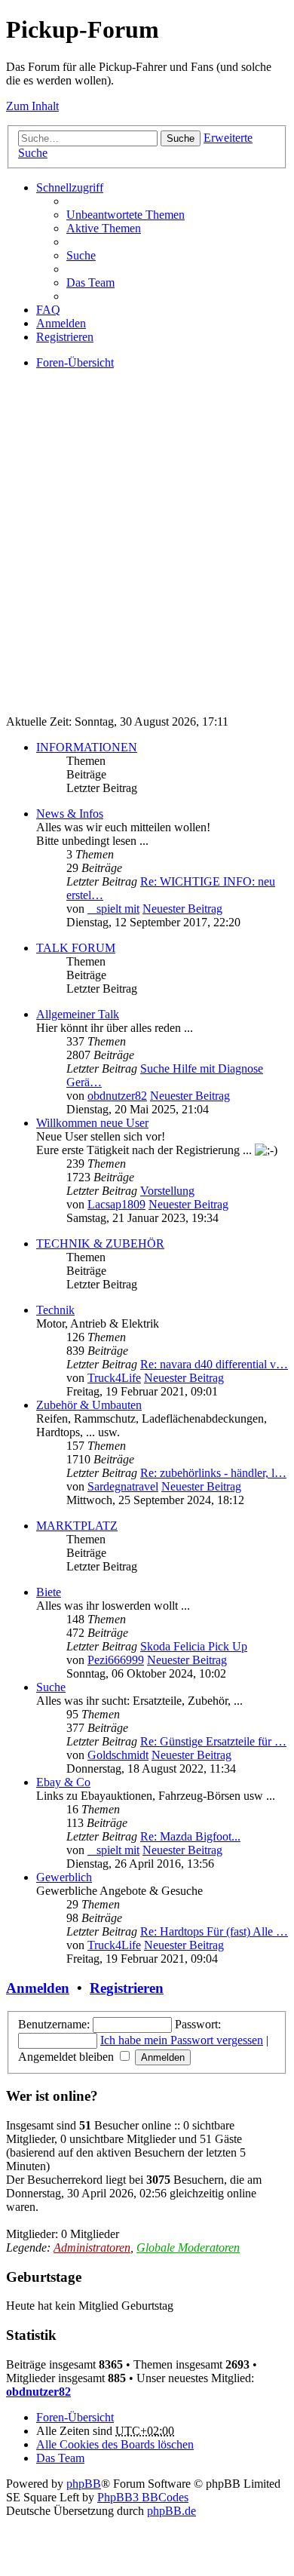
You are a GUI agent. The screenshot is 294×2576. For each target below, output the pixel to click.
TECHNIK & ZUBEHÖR (100, 1243)
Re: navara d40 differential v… (214, 1364)
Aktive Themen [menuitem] (104, 228)
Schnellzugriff (70, 187)
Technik (55, 1310)
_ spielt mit (113, 909)
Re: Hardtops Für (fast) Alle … (214, 1931)
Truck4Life (114, 1378)
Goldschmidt (118, 1755)
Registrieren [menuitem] (65, 337)
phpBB (84, 2484)
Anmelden (38, 1988)
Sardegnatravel (123, 1486)
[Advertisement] (147, 556)
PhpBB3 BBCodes (143, 2497)
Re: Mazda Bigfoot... (190, 1836)
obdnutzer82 (117, 1096)
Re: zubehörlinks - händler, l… (213, 1473)
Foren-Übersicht (75, 2417)
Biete (49, 1592)
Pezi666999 (116, 1660)
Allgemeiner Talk (78, 1014)
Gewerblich (64, 1877)
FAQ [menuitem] (48, 310)
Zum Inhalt (32, 106)
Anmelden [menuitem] (61, 323)
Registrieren (127, 1988)
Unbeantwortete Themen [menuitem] (126, 215)
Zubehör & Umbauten (89, 1405)
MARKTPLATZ (77, 1526)
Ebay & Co (63, 1782)
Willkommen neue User (92, 1123)
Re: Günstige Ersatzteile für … (213, 1741)
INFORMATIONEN (87, 747)
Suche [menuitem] (81, 255)
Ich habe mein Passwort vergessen (182, 2040)
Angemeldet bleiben (67, 2057)
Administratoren (92, 2247)
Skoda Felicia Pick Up (194, 1646)
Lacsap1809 (116, 1204)
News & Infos (70, 814)
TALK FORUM (76, 948)
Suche (181, 138)
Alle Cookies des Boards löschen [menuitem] (115, 2444)
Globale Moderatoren (188, 2247)
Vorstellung (167, 1191)
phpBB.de (171, 2511)
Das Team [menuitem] (90, 282)
